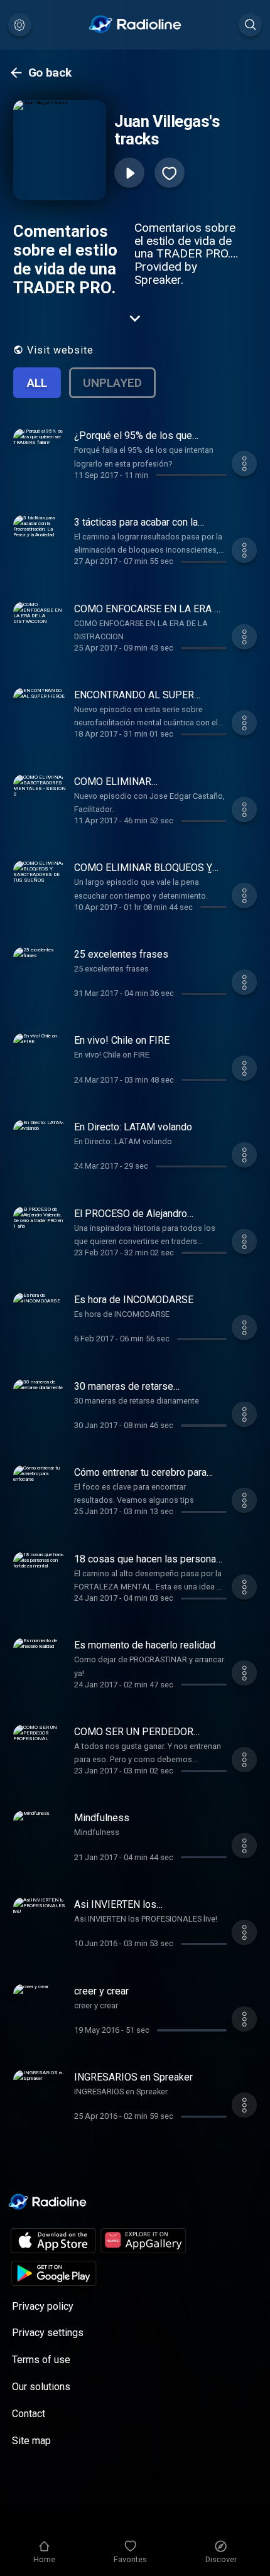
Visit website (60, 350)
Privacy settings (48, 2333)
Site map (31, 2441)
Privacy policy (43, 2306)
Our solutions (41, 2387)
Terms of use (41, 2360)
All (37, 383)
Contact (29, 2414)
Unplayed (112, 383)
